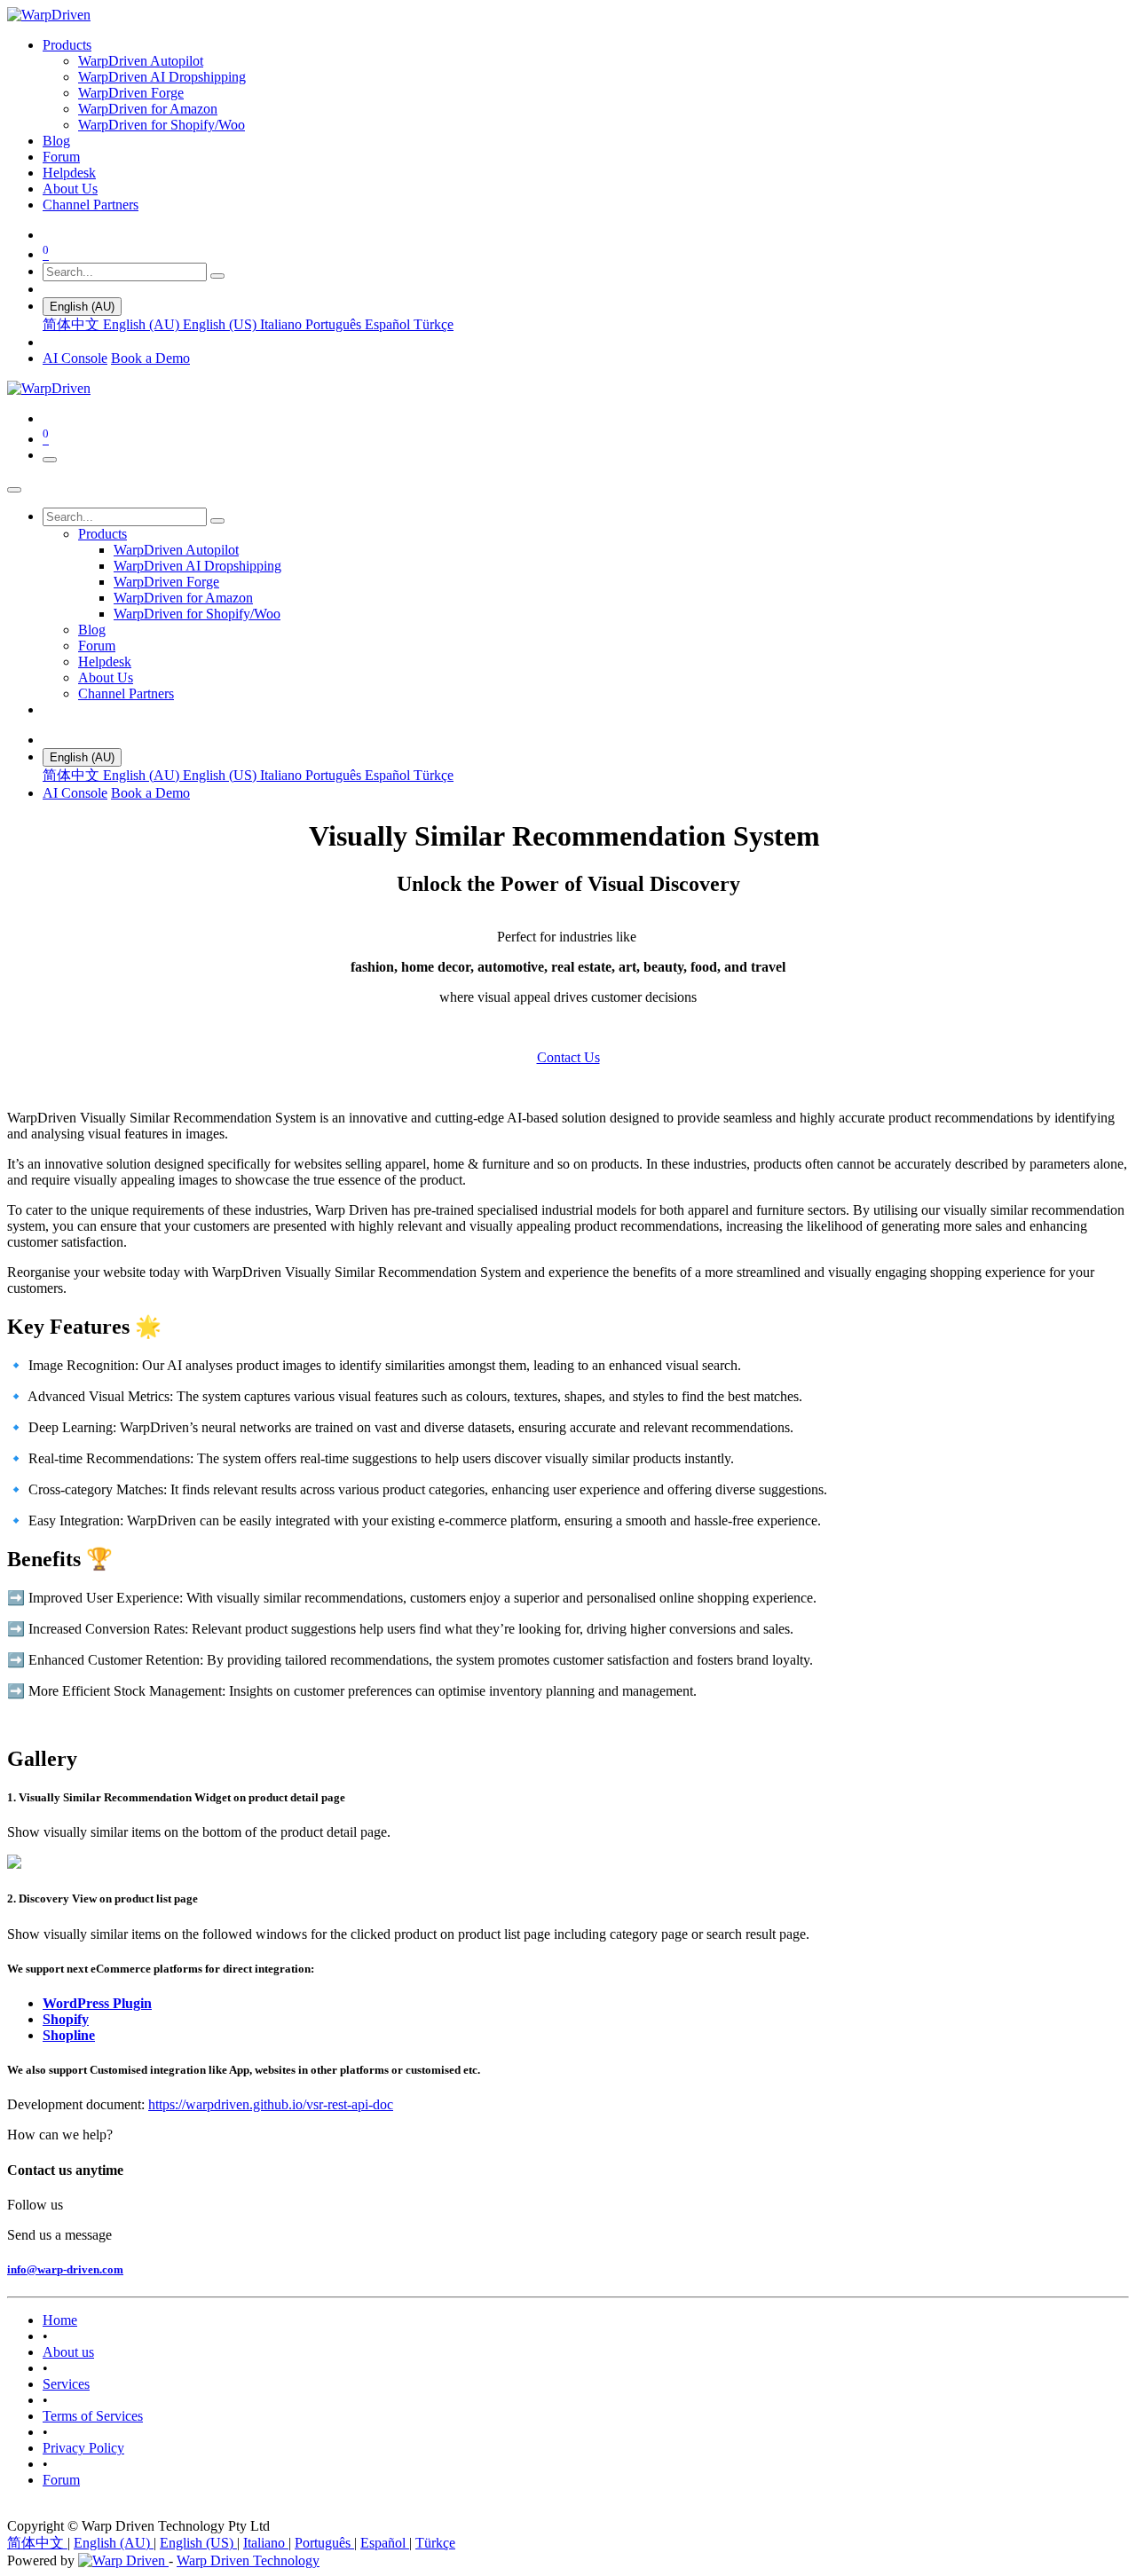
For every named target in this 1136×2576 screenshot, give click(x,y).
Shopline (69, 2035)
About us (68, 2352)
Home (60, 2320)
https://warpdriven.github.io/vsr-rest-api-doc (271, 2104)
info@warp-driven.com (65, 2269)
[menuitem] (67, 45)
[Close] (14, 490)
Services (66, 2384)
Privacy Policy (83, 2448)
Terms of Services (93, 2416)
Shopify (66, 2019)
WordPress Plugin (97, 2003)
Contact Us (568, 1057)
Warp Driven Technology (248, 2560)
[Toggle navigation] (50, 460)
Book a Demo (150, 358)
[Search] (217, 276)
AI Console (75, 358)
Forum (61, 2480)
